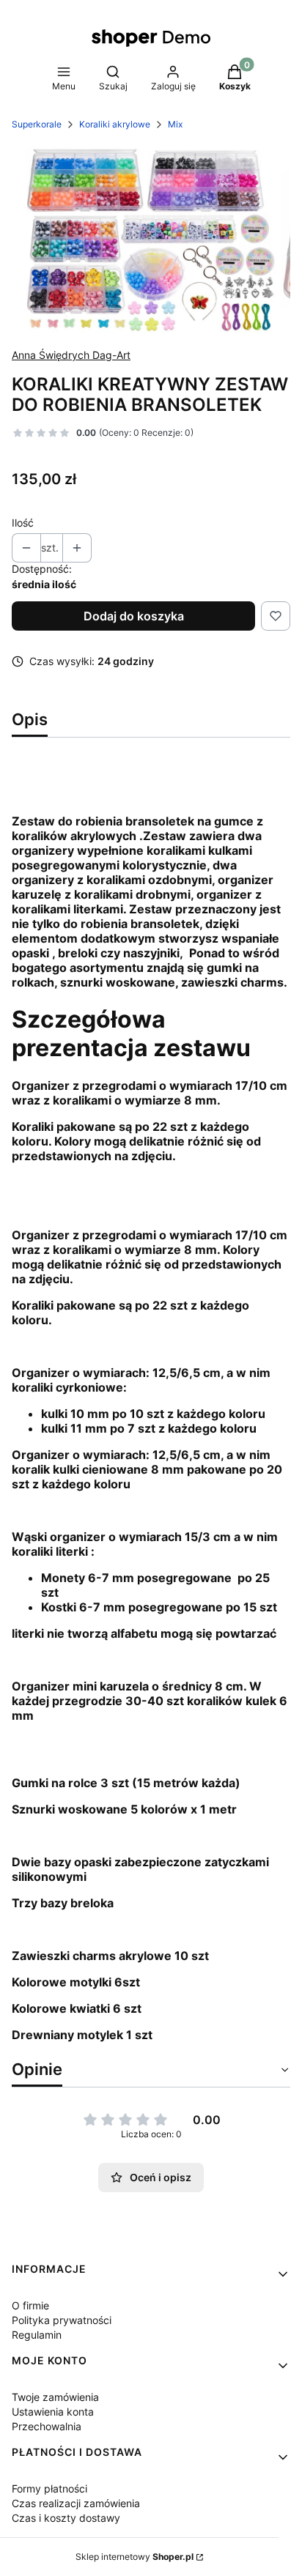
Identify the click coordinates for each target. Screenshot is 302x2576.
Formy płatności (49, 2488)
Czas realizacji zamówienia (76, 2503)
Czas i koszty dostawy (66, 2518)
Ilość (23, 523)
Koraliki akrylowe (115, 124)
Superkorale (37, 124)
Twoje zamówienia (55, 2397)
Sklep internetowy (135, 2557)
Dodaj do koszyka (134, 616)
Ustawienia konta (53, 2412)
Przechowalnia (47, 2426)
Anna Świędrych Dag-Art (71, 355)
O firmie (30, 2305)
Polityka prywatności (62, 2320)
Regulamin (37, 2335)
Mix (175, 124)
